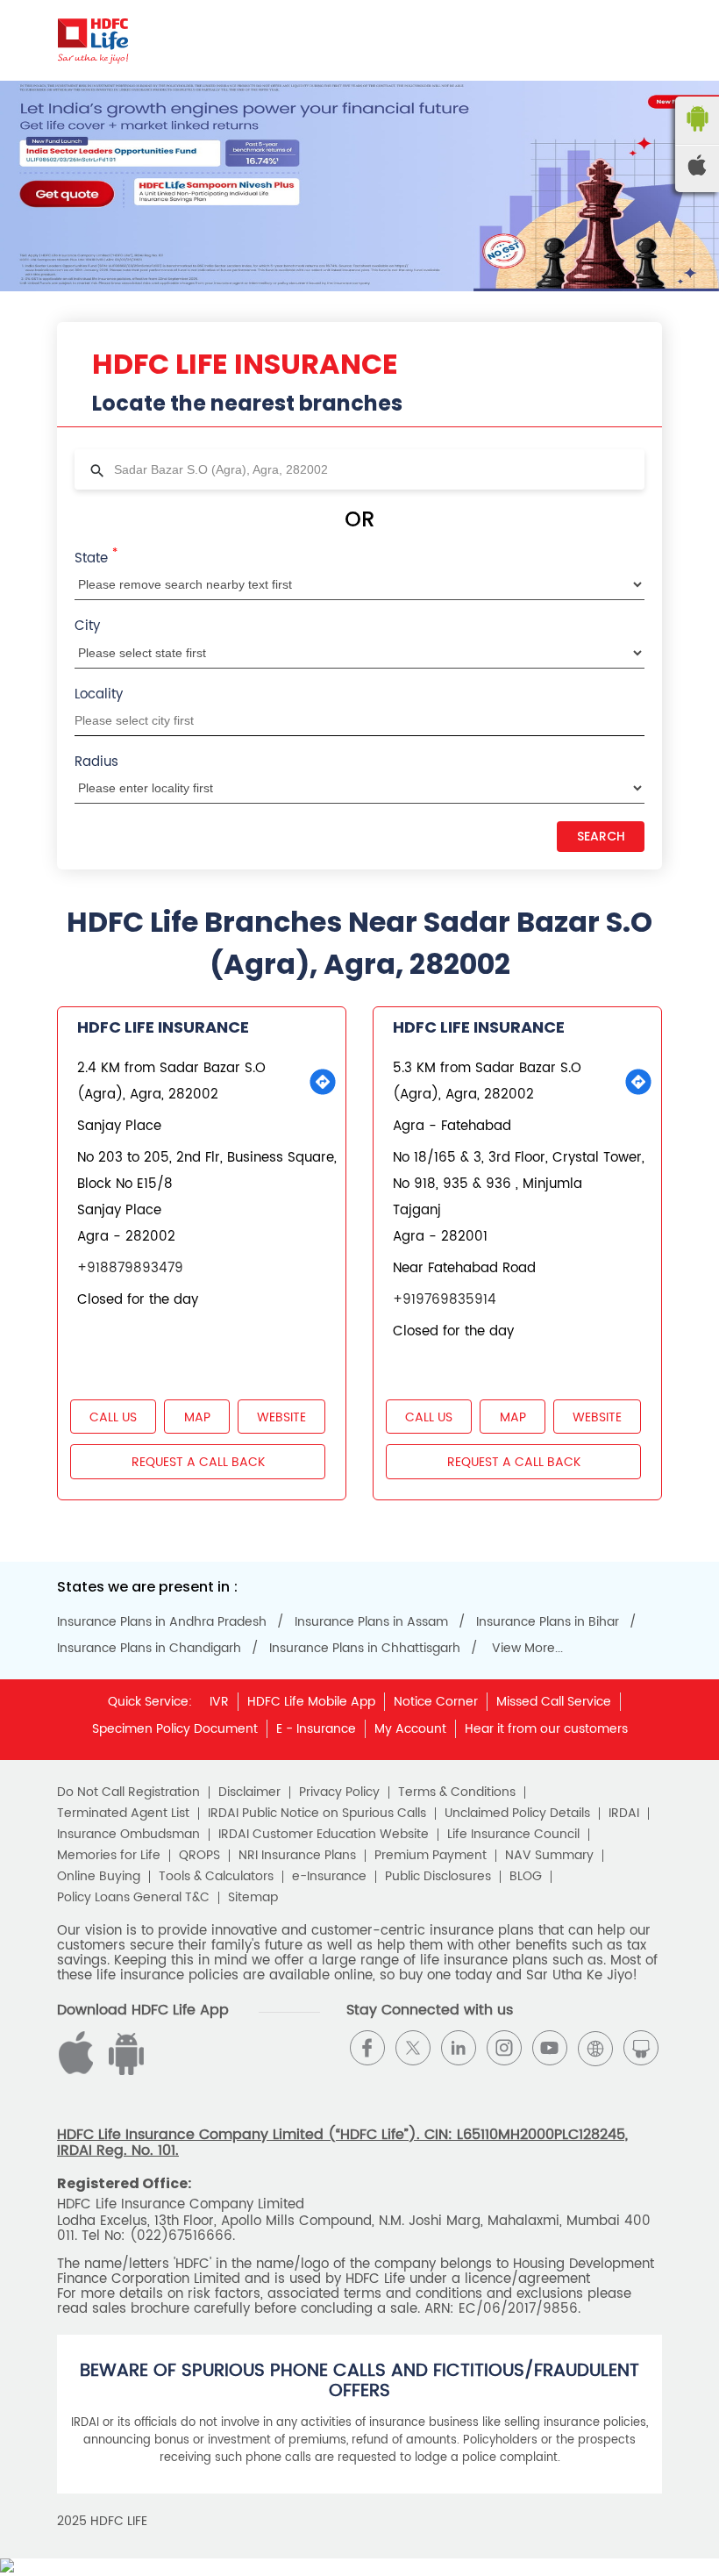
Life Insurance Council (513, 1835)
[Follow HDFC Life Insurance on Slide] (641, 2048)
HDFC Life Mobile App (311, 1702)
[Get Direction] (323, 1082)
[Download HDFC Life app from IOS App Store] (124, 2071)
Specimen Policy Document (175, 1729)
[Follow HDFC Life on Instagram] (504, 2048)
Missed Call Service (554, 1702)
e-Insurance (329, 1877)
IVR (219, 1702)
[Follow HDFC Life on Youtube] (550, 2048)
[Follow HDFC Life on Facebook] (367, 2048)
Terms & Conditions (457, 1792)
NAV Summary (549, 1856)
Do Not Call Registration (128, 1792)
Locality (99, 694)
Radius (96, 762)
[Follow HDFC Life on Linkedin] (459, 2048)
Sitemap (253, 1898)
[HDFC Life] (93, 40)
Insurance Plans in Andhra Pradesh (162, 1622)
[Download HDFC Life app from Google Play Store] (79, 2071)
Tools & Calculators (216, 1877)
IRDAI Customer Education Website (324, 1835)
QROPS (199, 1856)
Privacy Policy (339, 1792)
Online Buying (99, 1877)
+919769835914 (445, 1300)
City (87, 626)
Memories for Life (109, 1856)
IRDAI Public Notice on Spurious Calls (317, 1814)
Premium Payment (431, 1856)
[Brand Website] (595, 2048)
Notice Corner (436, 1702)
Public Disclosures (438, 1877)
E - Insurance (316, 1729)
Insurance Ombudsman (128, 1835)
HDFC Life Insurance (163, 1027)
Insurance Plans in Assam (371, 1622)
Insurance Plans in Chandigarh (149, 1649)
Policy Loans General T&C (133, 1898)
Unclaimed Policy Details (517, 1814)
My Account (410, 1729)
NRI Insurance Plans (297, 1856)
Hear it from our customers (546, 1729)
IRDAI (624, 1814)
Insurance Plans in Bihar (548, 1622)
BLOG (526, 1877)
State (96, 557)
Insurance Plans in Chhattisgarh (365, 1649)
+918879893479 (130, 1268)
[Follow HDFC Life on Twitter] (413, 2048)
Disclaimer (249, 1792)
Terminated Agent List (123, 1814)
